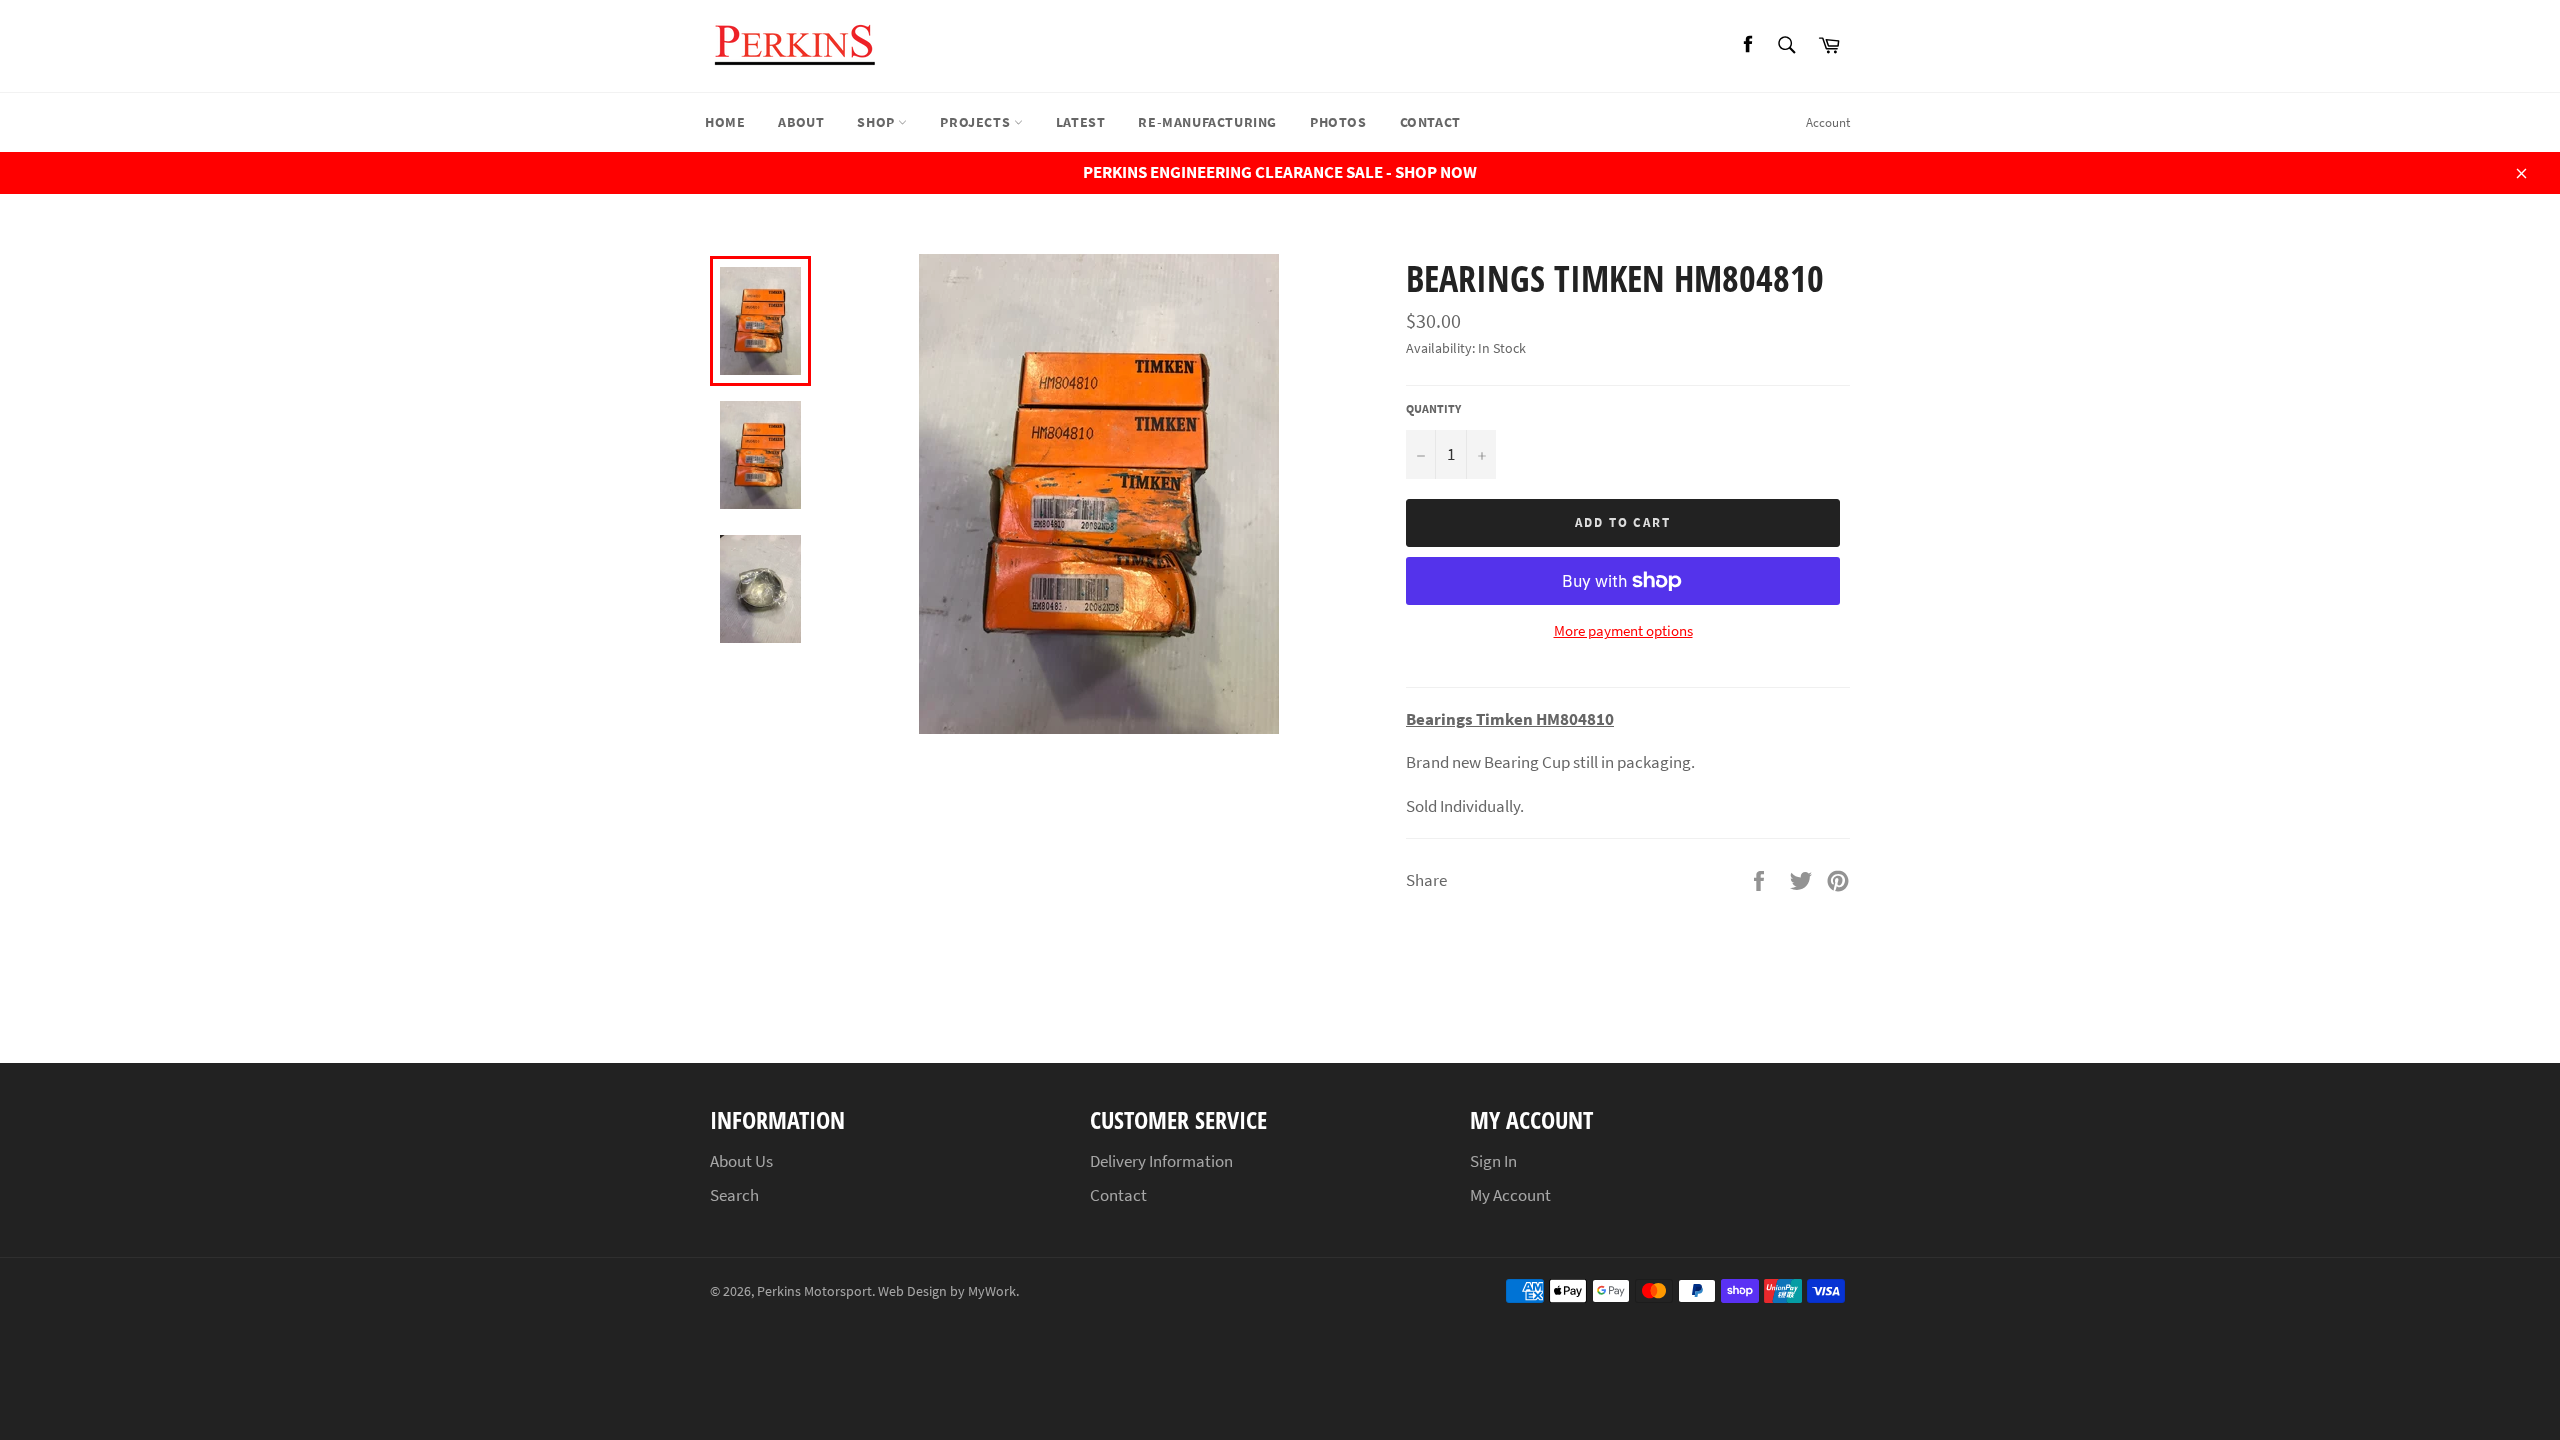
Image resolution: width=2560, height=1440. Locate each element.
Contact (1430, 122)
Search (734, 1195)
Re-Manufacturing (1207, 122)
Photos (1338, 122)
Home (725, 122)
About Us (741, 1161)
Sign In (1493, 1161)
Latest (1081, 122)
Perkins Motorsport (814, 1291)
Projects (976, 122)
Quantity (1433, 408)
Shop (877, 122)
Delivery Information (1161, 1161)
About (801, 122)
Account (1828, 122)
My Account (1510, 1195)
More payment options (1623, 630)
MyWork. (993, 1291)
